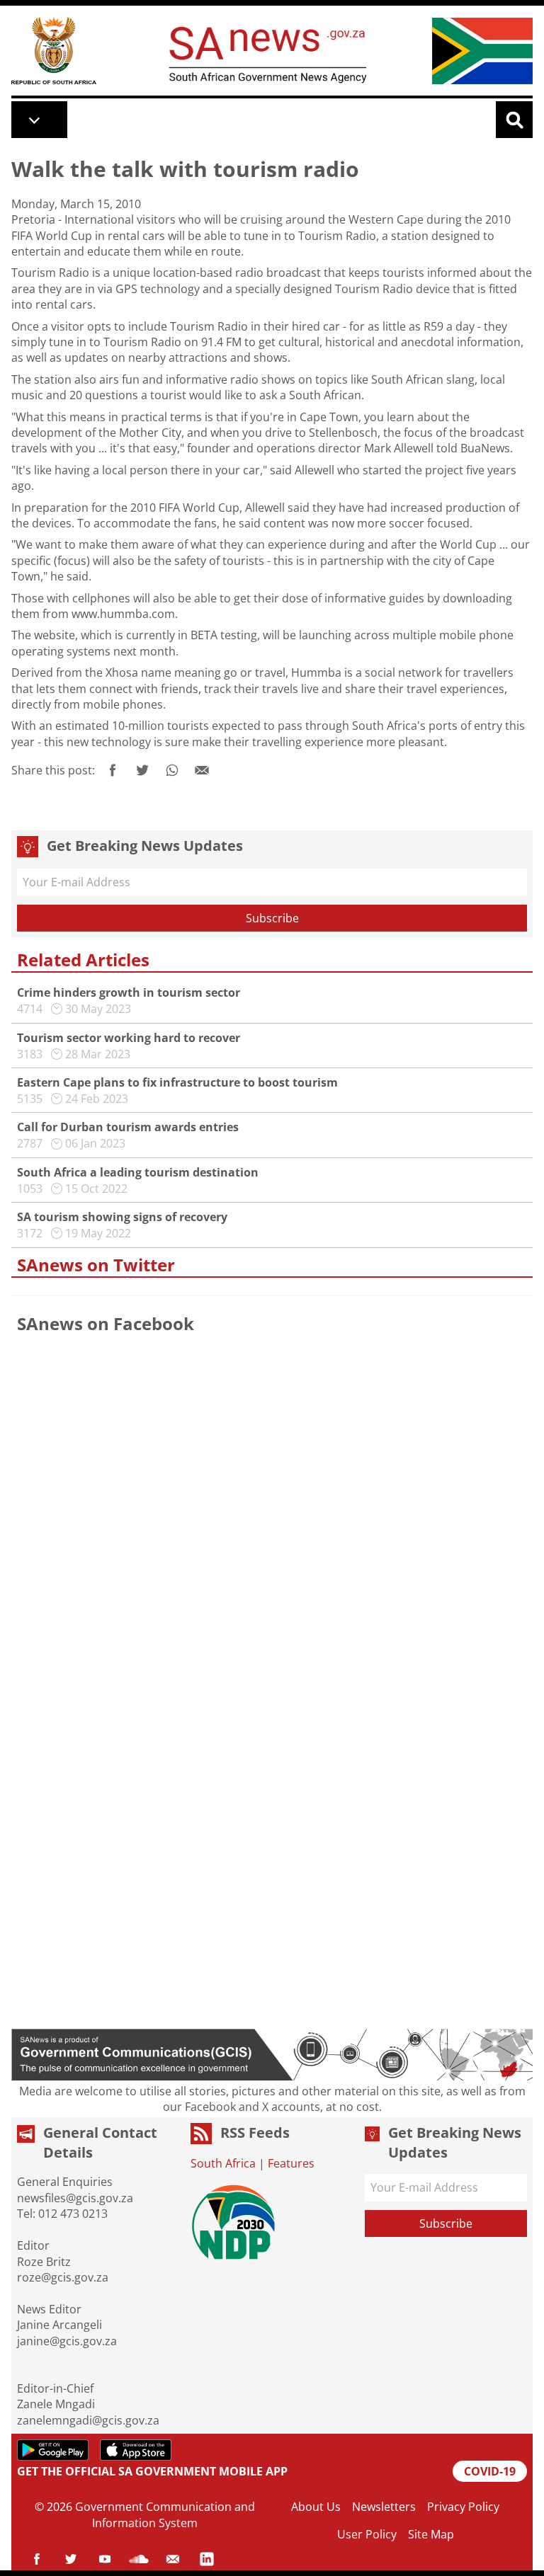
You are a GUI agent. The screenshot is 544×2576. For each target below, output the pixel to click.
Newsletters (384, 2507)
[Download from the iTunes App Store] (136, 2450)
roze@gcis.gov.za (63, 2277)
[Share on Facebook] (113, 770)
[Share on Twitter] (142, 770)
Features (291, 2163)
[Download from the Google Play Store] (53, 2450)
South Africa (223, 2163)
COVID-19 (490, 2471)
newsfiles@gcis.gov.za (75, 2198)
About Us (316, 2507)
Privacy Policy (463, 2507)
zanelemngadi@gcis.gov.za (88, 2420)
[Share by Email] (202, 770)
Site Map (431, 2534)
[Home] (54, 51)
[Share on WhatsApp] (172, 770)
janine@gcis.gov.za (67, 2341)
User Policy (367, 2534)
